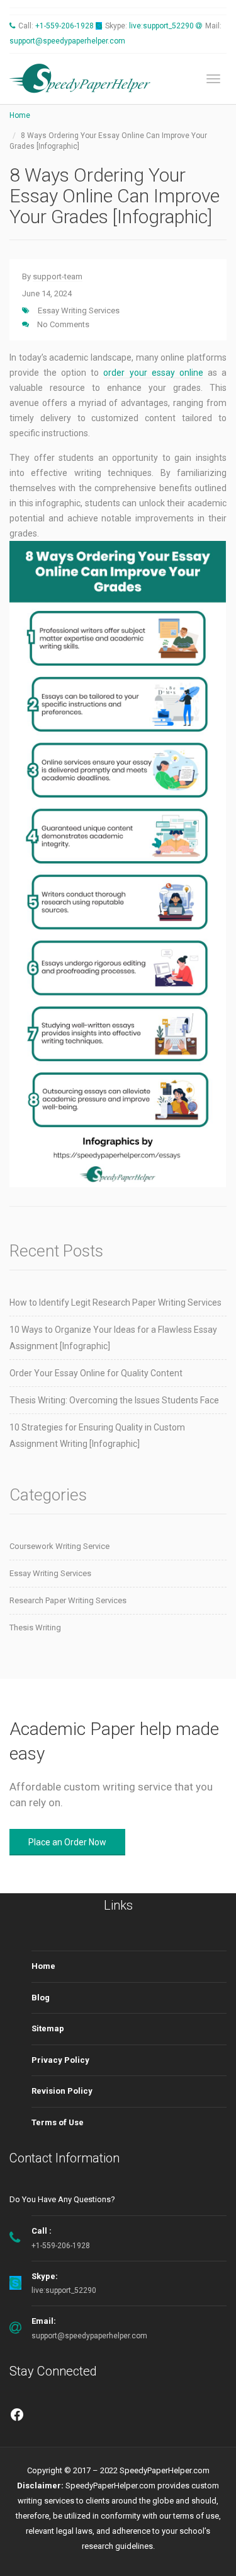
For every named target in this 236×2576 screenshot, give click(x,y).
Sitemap (48, 2028)
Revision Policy (62, 2091)
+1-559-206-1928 (65, 26)
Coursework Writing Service (59, 1546)
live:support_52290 (161, 26)
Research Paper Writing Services (68, 1600)
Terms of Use (58, 2122)
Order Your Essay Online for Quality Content (96, 1373)
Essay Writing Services (79, 310)
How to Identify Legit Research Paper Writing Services (115, 1303)
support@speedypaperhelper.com (67, 41)
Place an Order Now (67, 1842)
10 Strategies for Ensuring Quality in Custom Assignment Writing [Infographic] (97, 1436)
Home (20, 115)
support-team (58, 276)
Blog (41, 1998)
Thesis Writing (35, 1627)
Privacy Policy (60, 2060)
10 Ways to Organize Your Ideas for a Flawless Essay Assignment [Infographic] (113, 1338)
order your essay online (153, 373)
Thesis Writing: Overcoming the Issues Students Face (114, 1400)
